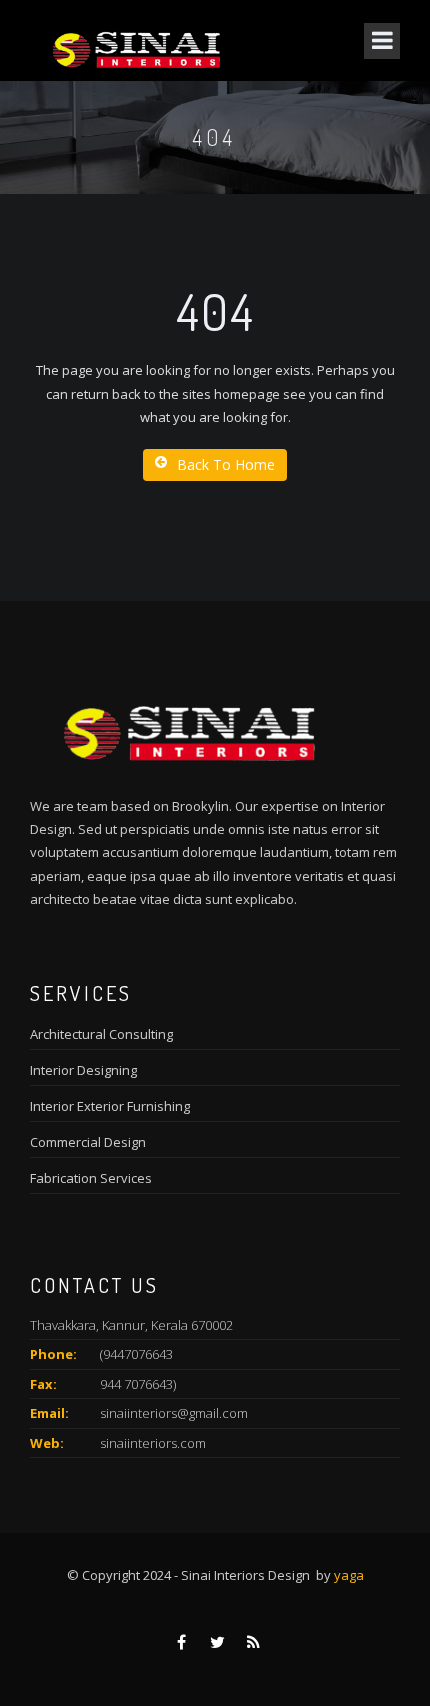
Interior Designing (83, 1070)
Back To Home (226, 464)
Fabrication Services (91, 1178)
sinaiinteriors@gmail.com (174, 1413)
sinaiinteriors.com (153, 1443)
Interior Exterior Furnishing (110, 1106)
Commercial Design (88, 1142)
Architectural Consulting (101, 1034)
